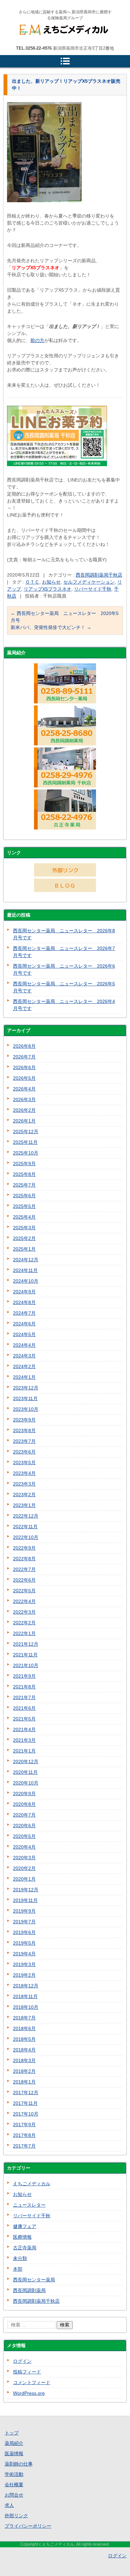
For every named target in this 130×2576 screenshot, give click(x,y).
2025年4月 (24, 1217)
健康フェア (25, 2226)
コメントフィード (32, 2382)
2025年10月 (26, 1153)
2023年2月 (24, 1495)
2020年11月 (25, 1772)
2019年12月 (26, 1890)
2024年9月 (24, 1292)
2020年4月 (24, 1847)
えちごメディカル (44, 46)
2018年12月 (26, 1986)
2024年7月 (24, 1313)
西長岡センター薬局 (34, 2280)
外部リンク (16, 2516)
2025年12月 (26, 1132)
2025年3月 (24, 1228)
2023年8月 (24, 1430)
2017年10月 (26, 2114)
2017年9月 (24, 2125)
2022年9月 (24, 1548)
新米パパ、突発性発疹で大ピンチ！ (51, 627)
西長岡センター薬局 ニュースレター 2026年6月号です (64, 970)
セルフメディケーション (89, 582)
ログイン (22, 2361)
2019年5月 (24, 1943)
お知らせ (51, 582)
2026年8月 (24, 1046)
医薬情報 (14, 2454)
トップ (12, 2433)
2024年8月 (24, 1302)
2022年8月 (24, 1559)
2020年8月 (24, 1804)
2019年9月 (24, 1911)
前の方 (37, 340)
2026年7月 (24, 1057)
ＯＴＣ (32, 582)
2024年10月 (26, 1281)
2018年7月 (24, 2018)
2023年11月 (25, 1398)
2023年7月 (24, 1441)
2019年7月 (24, 1922)
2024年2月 (24, 1366)
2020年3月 (24, 1858)
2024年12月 (26, 1260)
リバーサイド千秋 (93, 589)
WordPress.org (29, 2393)
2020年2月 (24, 1868)
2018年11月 (25, 1996)
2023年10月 (26, 1409)
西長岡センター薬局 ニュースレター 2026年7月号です (64, 952)
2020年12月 (26, 1761)
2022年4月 (24, 1601)
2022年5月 (24, 1591)
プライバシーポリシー (28, 2526)
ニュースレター (29, 2205)
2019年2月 (24, 1975)
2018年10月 (26, 2007)
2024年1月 (24, 1377)
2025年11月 (25, 1142)
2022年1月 (24, 1633)
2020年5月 (24, 1836)
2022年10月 (26, 1537)
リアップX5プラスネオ (47, 589)
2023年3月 (24, 1484)
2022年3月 (24, 1612)
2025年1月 (24, 1249)
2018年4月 (24, 2050)
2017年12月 (26, 2092)
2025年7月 (24, 1185)
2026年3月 (24, 1099)
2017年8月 (24, 2135)
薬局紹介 (14, 2443)
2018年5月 (24, 2039)
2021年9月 (24, 1676)
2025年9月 (24, 1164)
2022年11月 (25, 1527)
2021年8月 (24, 1687)
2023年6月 (24, 1452)
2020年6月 (24, 1826)
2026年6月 (24, 1067)
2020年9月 (24, 1794)
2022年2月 (24, 1623)
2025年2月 (24, 1238)
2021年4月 (24, 1729)
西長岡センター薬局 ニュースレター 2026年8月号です (64, 934)
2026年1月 (24, 1121)
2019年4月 (24, 1954)
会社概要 (14, 2485)
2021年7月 (24, 1697)
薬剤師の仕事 (19, 2464)
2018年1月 (24, 2082)
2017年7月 (24, 2146)
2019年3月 (24, 1964)
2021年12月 (26, 1644)
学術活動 (14, 2474)
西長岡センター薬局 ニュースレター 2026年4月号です (64, 1005)
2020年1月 (24, 1879)
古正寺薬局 (25, 2248)
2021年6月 (24, 1708)
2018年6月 (24, 2028)
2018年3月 (24, 2060)
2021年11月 (25, 1655)
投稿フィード (27, 2372)
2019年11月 (25, 1900)
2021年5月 (24, 1719)
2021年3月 (24, 1740)
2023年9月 (24, 1420)
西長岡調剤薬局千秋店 (99, 575)
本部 (18, 2269)
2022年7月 (24, 1569)
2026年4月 (24, 1089)
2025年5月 (24, 1206)
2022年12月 (26, 1516)
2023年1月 (24, 1505)
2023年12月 (26, 1388)
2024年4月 (24, 1345)
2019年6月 (24, 1932)
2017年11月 (25, 2103)
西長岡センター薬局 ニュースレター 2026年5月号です (64, 987)
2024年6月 (24, 1324)
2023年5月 (24, 1463)
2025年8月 (24, 1174)
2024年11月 (25, 1270)
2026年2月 (24, 1110)
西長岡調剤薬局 (29, 2290)
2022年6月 (24, 1580)
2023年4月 (24, 1473)
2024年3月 (24, 1356)
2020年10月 (26, 1783)
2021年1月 (24, 1751)
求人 (9, 2505)
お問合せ (14, 2495)
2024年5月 (24, 1334)
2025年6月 (24, 1196)
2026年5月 (24, 1078)
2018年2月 (24, 2071)
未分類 (20, 2258)
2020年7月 (24, 1815)
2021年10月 (26, 1665)
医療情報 (22, 2237)
